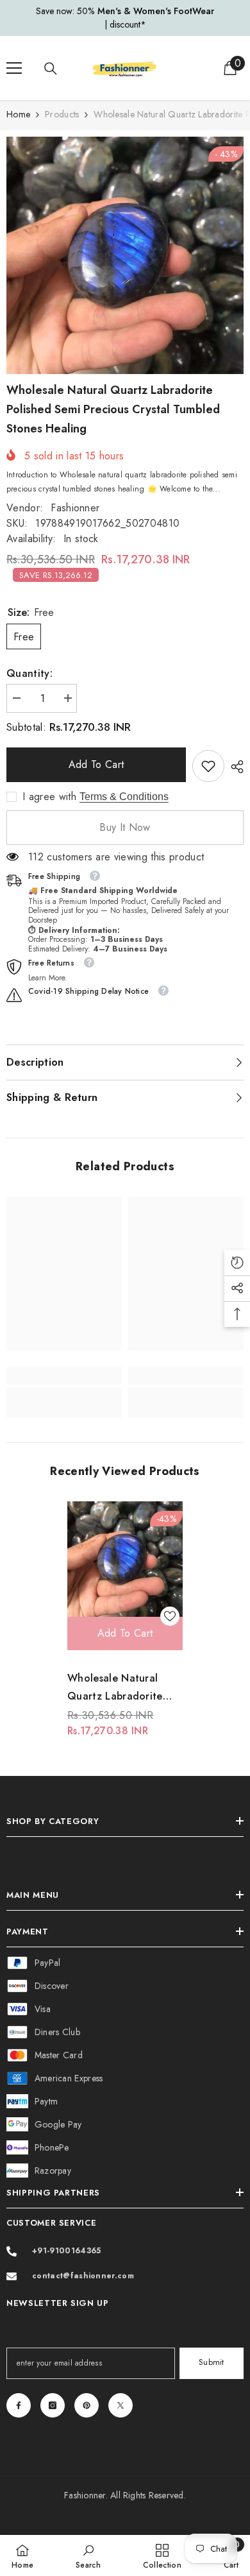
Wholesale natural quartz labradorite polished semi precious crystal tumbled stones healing (125, 1688)
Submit (212, 2362)
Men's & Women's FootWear (156, 11)
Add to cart (96, 764)
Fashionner (75, 508)
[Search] (51, 69)
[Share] (234, 767)
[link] (208, 766)
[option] (125, 18)
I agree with (49, 797)
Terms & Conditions (124, 797)
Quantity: (29, 673)
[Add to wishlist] (170, 1616)
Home (18, 114)
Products (62, 114)
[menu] (14, 68)
